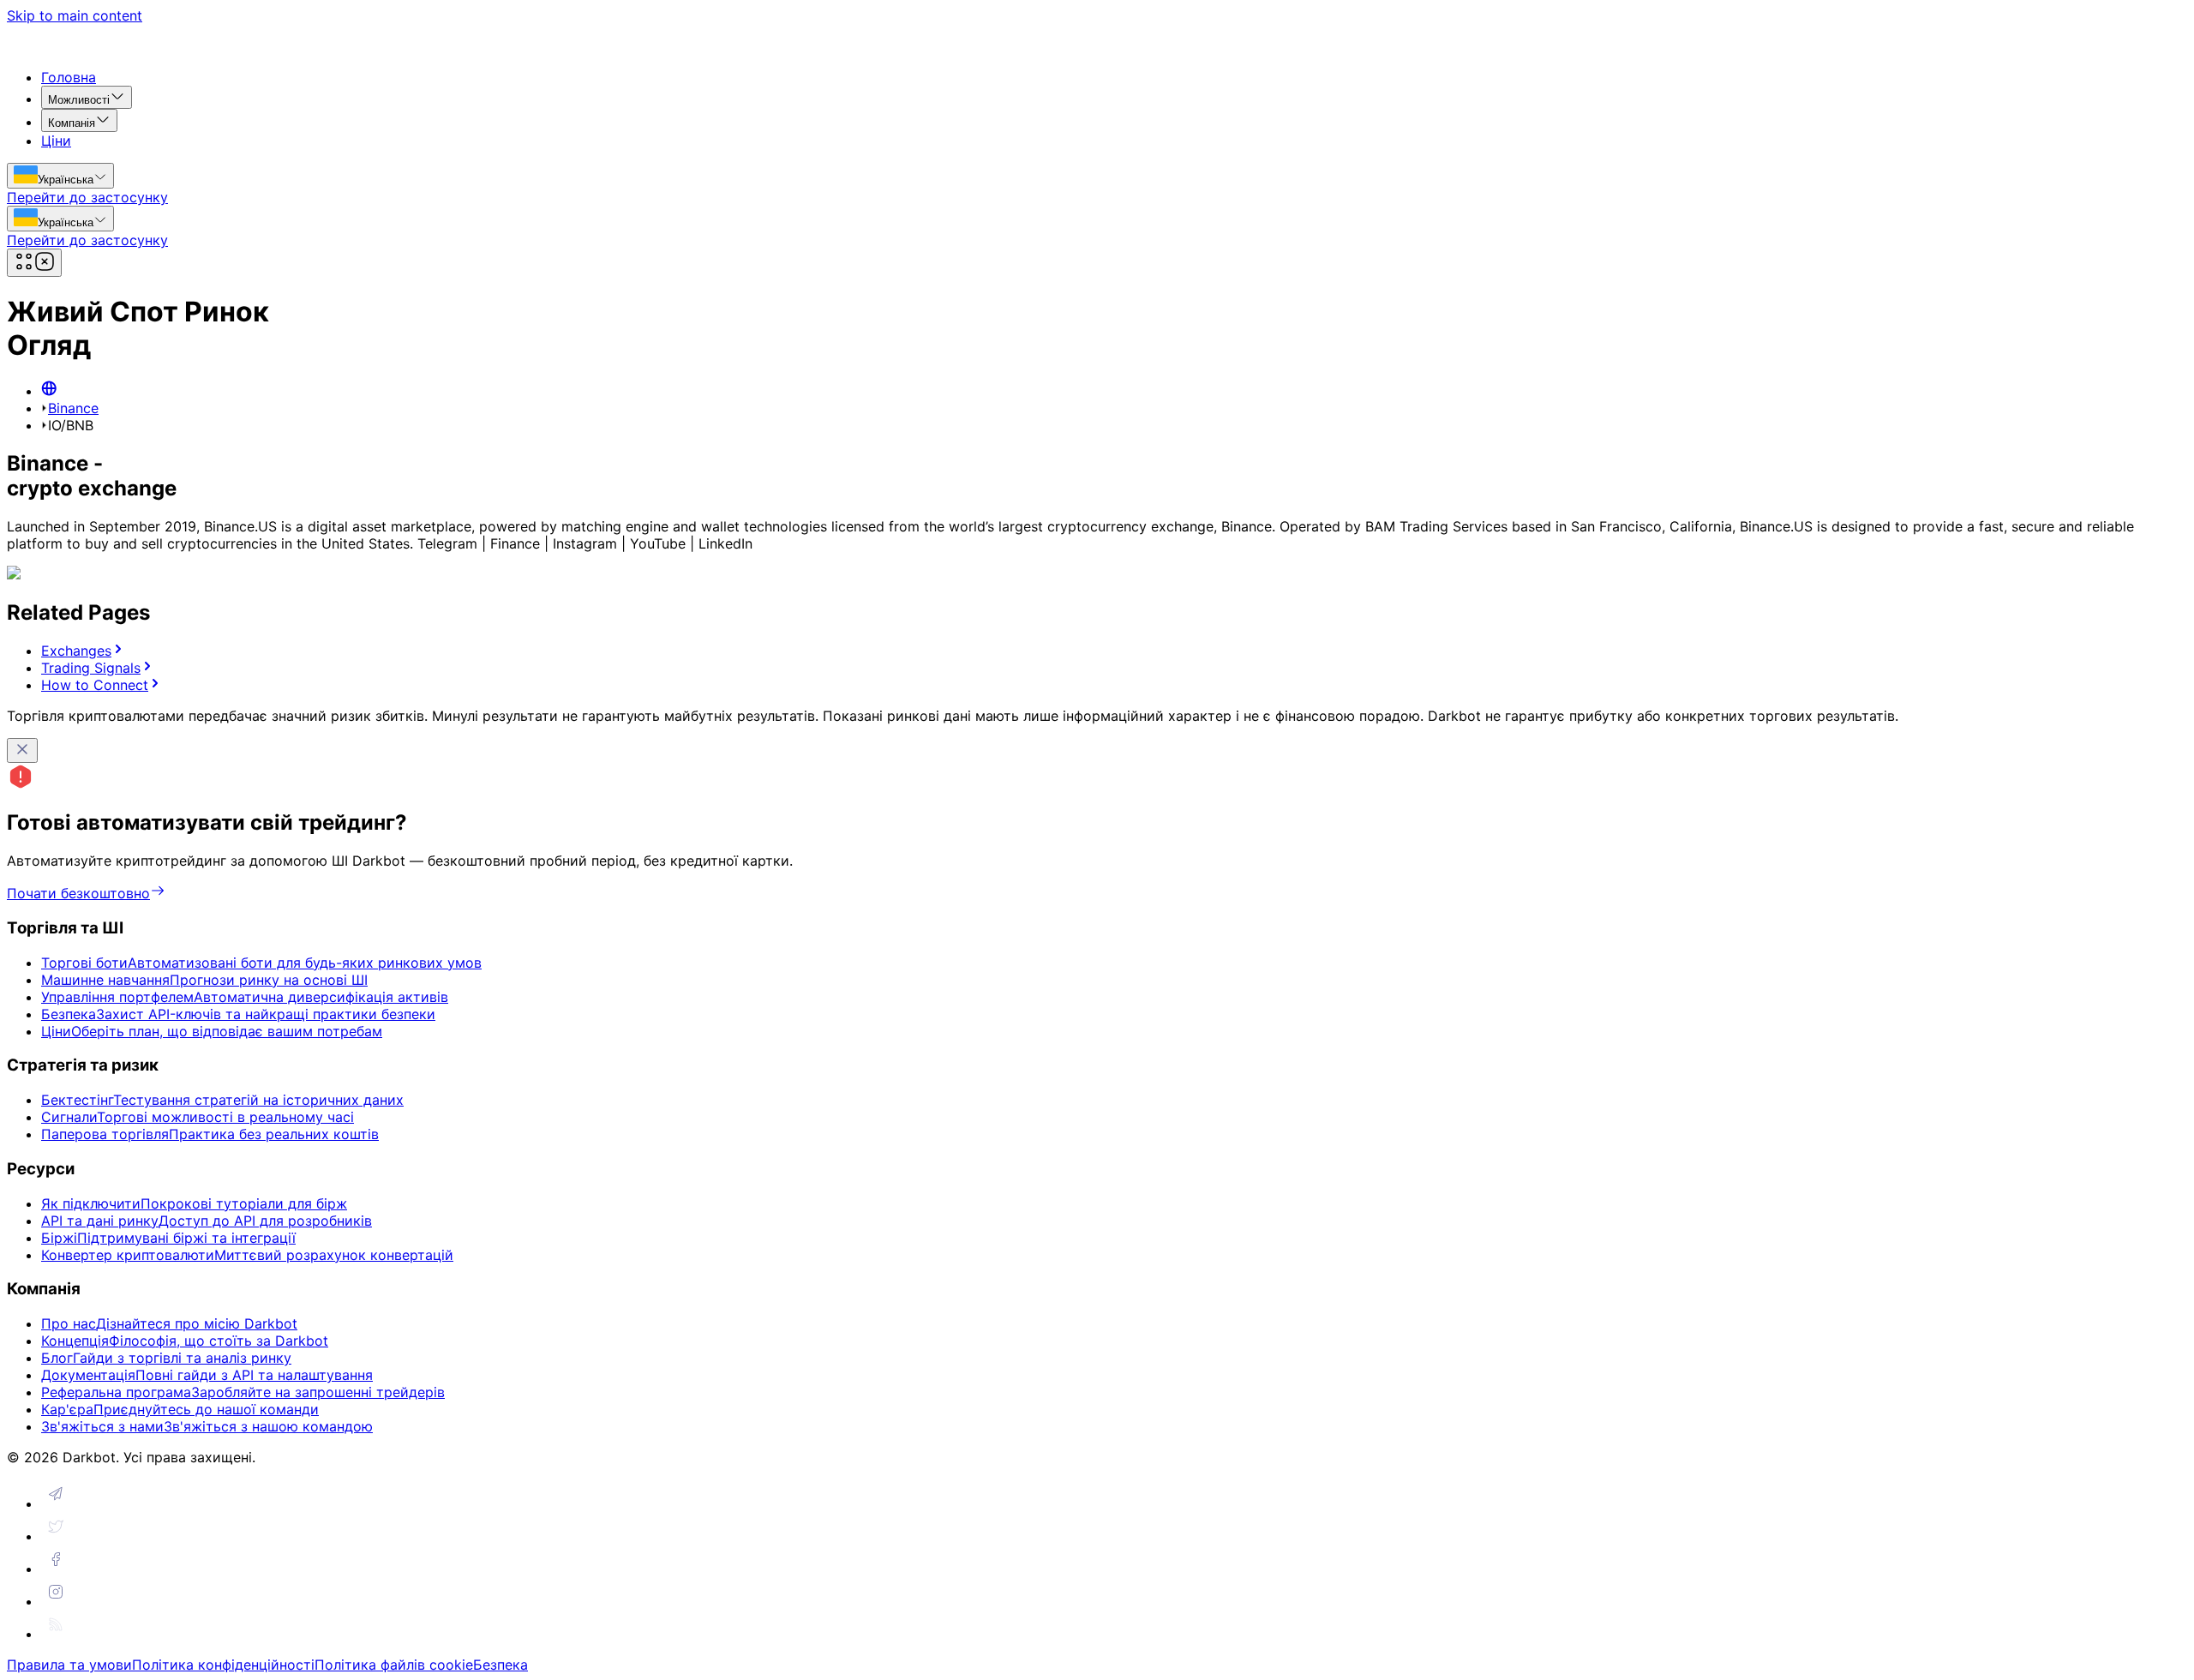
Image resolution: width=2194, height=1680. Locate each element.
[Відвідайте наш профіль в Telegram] (56, 1503)
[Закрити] (22, 750)
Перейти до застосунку (87, 197)
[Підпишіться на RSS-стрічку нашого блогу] (56, 1634)
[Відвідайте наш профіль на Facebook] (56, 1569)
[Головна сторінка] (49, 391)
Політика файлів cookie (394, 1665)
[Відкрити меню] (34, 263)
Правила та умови (69, 1665)
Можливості (79, 100)
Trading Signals (91, 668)
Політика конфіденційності (223, 1665)
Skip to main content (75, 15)
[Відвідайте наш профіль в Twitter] (56, 1536)
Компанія (72, 123)
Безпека (501, 1665)
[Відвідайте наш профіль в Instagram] (56, 1601)
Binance (73, 408)
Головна (69, 77)
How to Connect (95, 685)
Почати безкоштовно (78, 893)
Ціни (56, 141)
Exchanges (76, 651)
